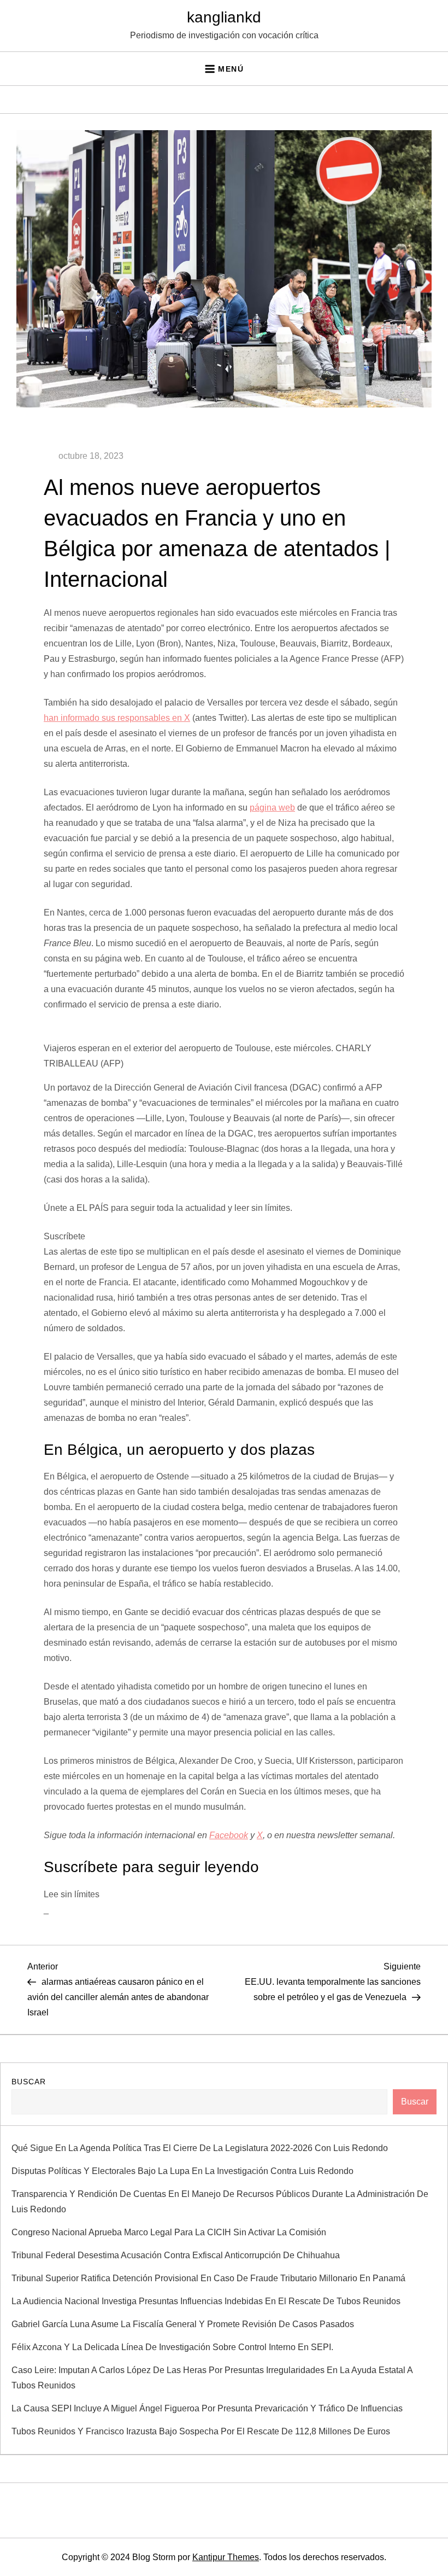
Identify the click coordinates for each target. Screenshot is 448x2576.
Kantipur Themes (226, 2557)
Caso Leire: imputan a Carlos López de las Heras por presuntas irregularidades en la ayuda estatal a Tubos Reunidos (212, 2378)
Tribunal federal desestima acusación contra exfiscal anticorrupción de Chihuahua (176, 2255)
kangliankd (224, 17)
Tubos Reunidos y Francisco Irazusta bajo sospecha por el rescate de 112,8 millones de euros (201, 2431)
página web (272, 808)
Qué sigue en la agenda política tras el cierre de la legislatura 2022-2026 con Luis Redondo (200, 2148)
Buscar (29, 2082)
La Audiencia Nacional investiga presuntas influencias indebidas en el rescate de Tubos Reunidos (206, 2301)
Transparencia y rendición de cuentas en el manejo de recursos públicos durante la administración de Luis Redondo (220, 2202)
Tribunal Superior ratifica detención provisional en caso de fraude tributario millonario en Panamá (208, 2278)
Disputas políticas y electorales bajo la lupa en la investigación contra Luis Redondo (182, 2171)
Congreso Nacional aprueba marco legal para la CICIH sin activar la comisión (169, 2232)
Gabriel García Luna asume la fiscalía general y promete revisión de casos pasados (183, 2324)
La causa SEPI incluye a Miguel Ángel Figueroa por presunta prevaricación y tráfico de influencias (207, 2408)
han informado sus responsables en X (117, 718)
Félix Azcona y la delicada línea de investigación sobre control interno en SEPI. (172, 2347)
